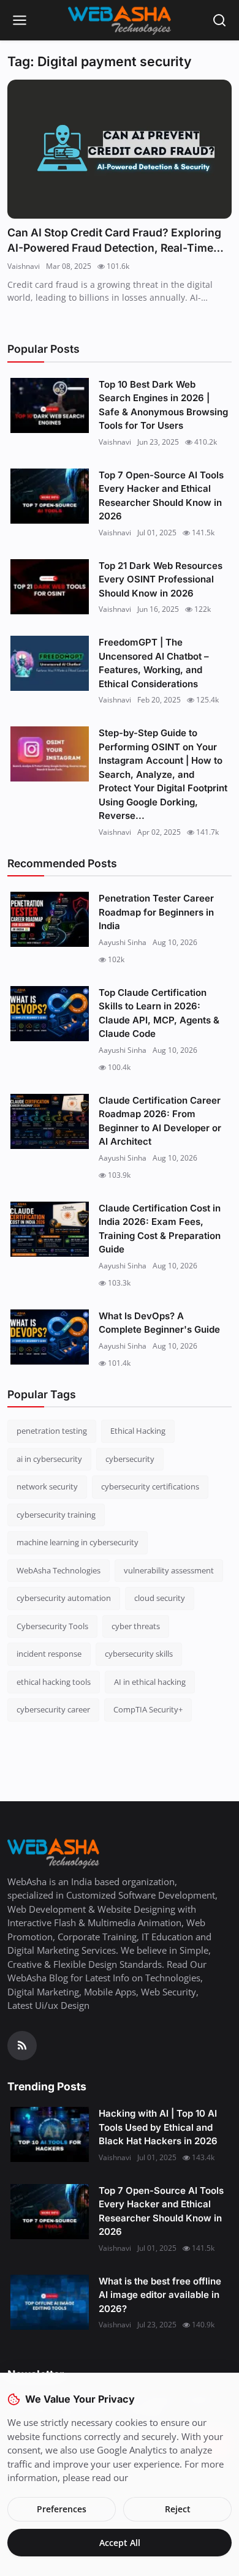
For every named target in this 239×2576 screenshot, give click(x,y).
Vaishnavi (24, 266)
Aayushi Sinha (123, 942)
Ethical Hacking (138, 1431)
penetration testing (52, 1431)
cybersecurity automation (64, 1598)
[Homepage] (120, 20)
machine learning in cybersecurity (78, 1542)
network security (47, 1486)
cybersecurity (130, 1459)
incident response (49, 1654)
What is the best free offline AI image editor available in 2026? (160, 2295)
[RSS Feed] (22, 2046)
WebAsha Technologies (59, 1570)
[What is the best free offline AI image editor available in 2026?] (50, 2302)
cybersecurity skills (139, 1654)
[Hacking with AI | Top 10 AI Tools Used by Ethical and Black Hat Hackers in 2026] (50, 2134)
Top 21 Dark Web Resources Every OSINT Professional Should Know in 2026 (161, 579)
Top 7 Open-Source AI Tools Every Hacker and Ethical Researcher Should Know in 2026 (161, 496)
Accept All (120, 2543)
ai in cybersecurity (49, 1459)
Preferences (62, 2509)
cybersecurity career (53, 1709)
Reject (178, 2509)
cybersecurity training (56, 1515)
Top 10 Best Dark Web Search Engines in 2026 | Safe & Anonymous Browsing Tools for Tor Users (163, 405)
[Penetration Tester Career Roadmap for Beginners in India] (50, 919)
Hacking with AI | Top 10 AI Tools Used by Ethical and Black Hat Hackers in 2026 (158, 2127)
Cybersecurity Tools (52, 1626)
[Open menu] (20, 20)
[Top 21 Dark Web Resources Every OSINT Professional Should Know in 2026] (50, 587)
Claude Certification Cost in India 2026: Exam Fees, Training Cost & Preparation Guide (160, 1229)
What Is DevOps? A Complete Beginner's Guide (159, 1323)
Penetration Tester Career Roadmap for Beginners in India (156, 912)
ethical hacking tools (54, 1682)
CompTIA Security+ (148, 1709)
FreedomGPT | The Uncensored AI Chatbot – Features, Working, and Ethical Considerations (154, 663)
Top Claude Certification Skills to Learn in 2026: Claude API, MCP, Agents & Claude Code (159, 1013)
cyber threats (136, 1626)
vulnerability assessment (169, 1570)
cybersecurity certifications (150, 1486)
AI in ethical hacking (150, 1682)
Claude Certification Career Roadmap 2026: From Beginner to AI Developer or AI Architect (160, 1121)
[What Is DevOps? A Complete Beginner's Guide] (50, 1337)
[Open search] (219, 20)
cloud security (160, 1598)
